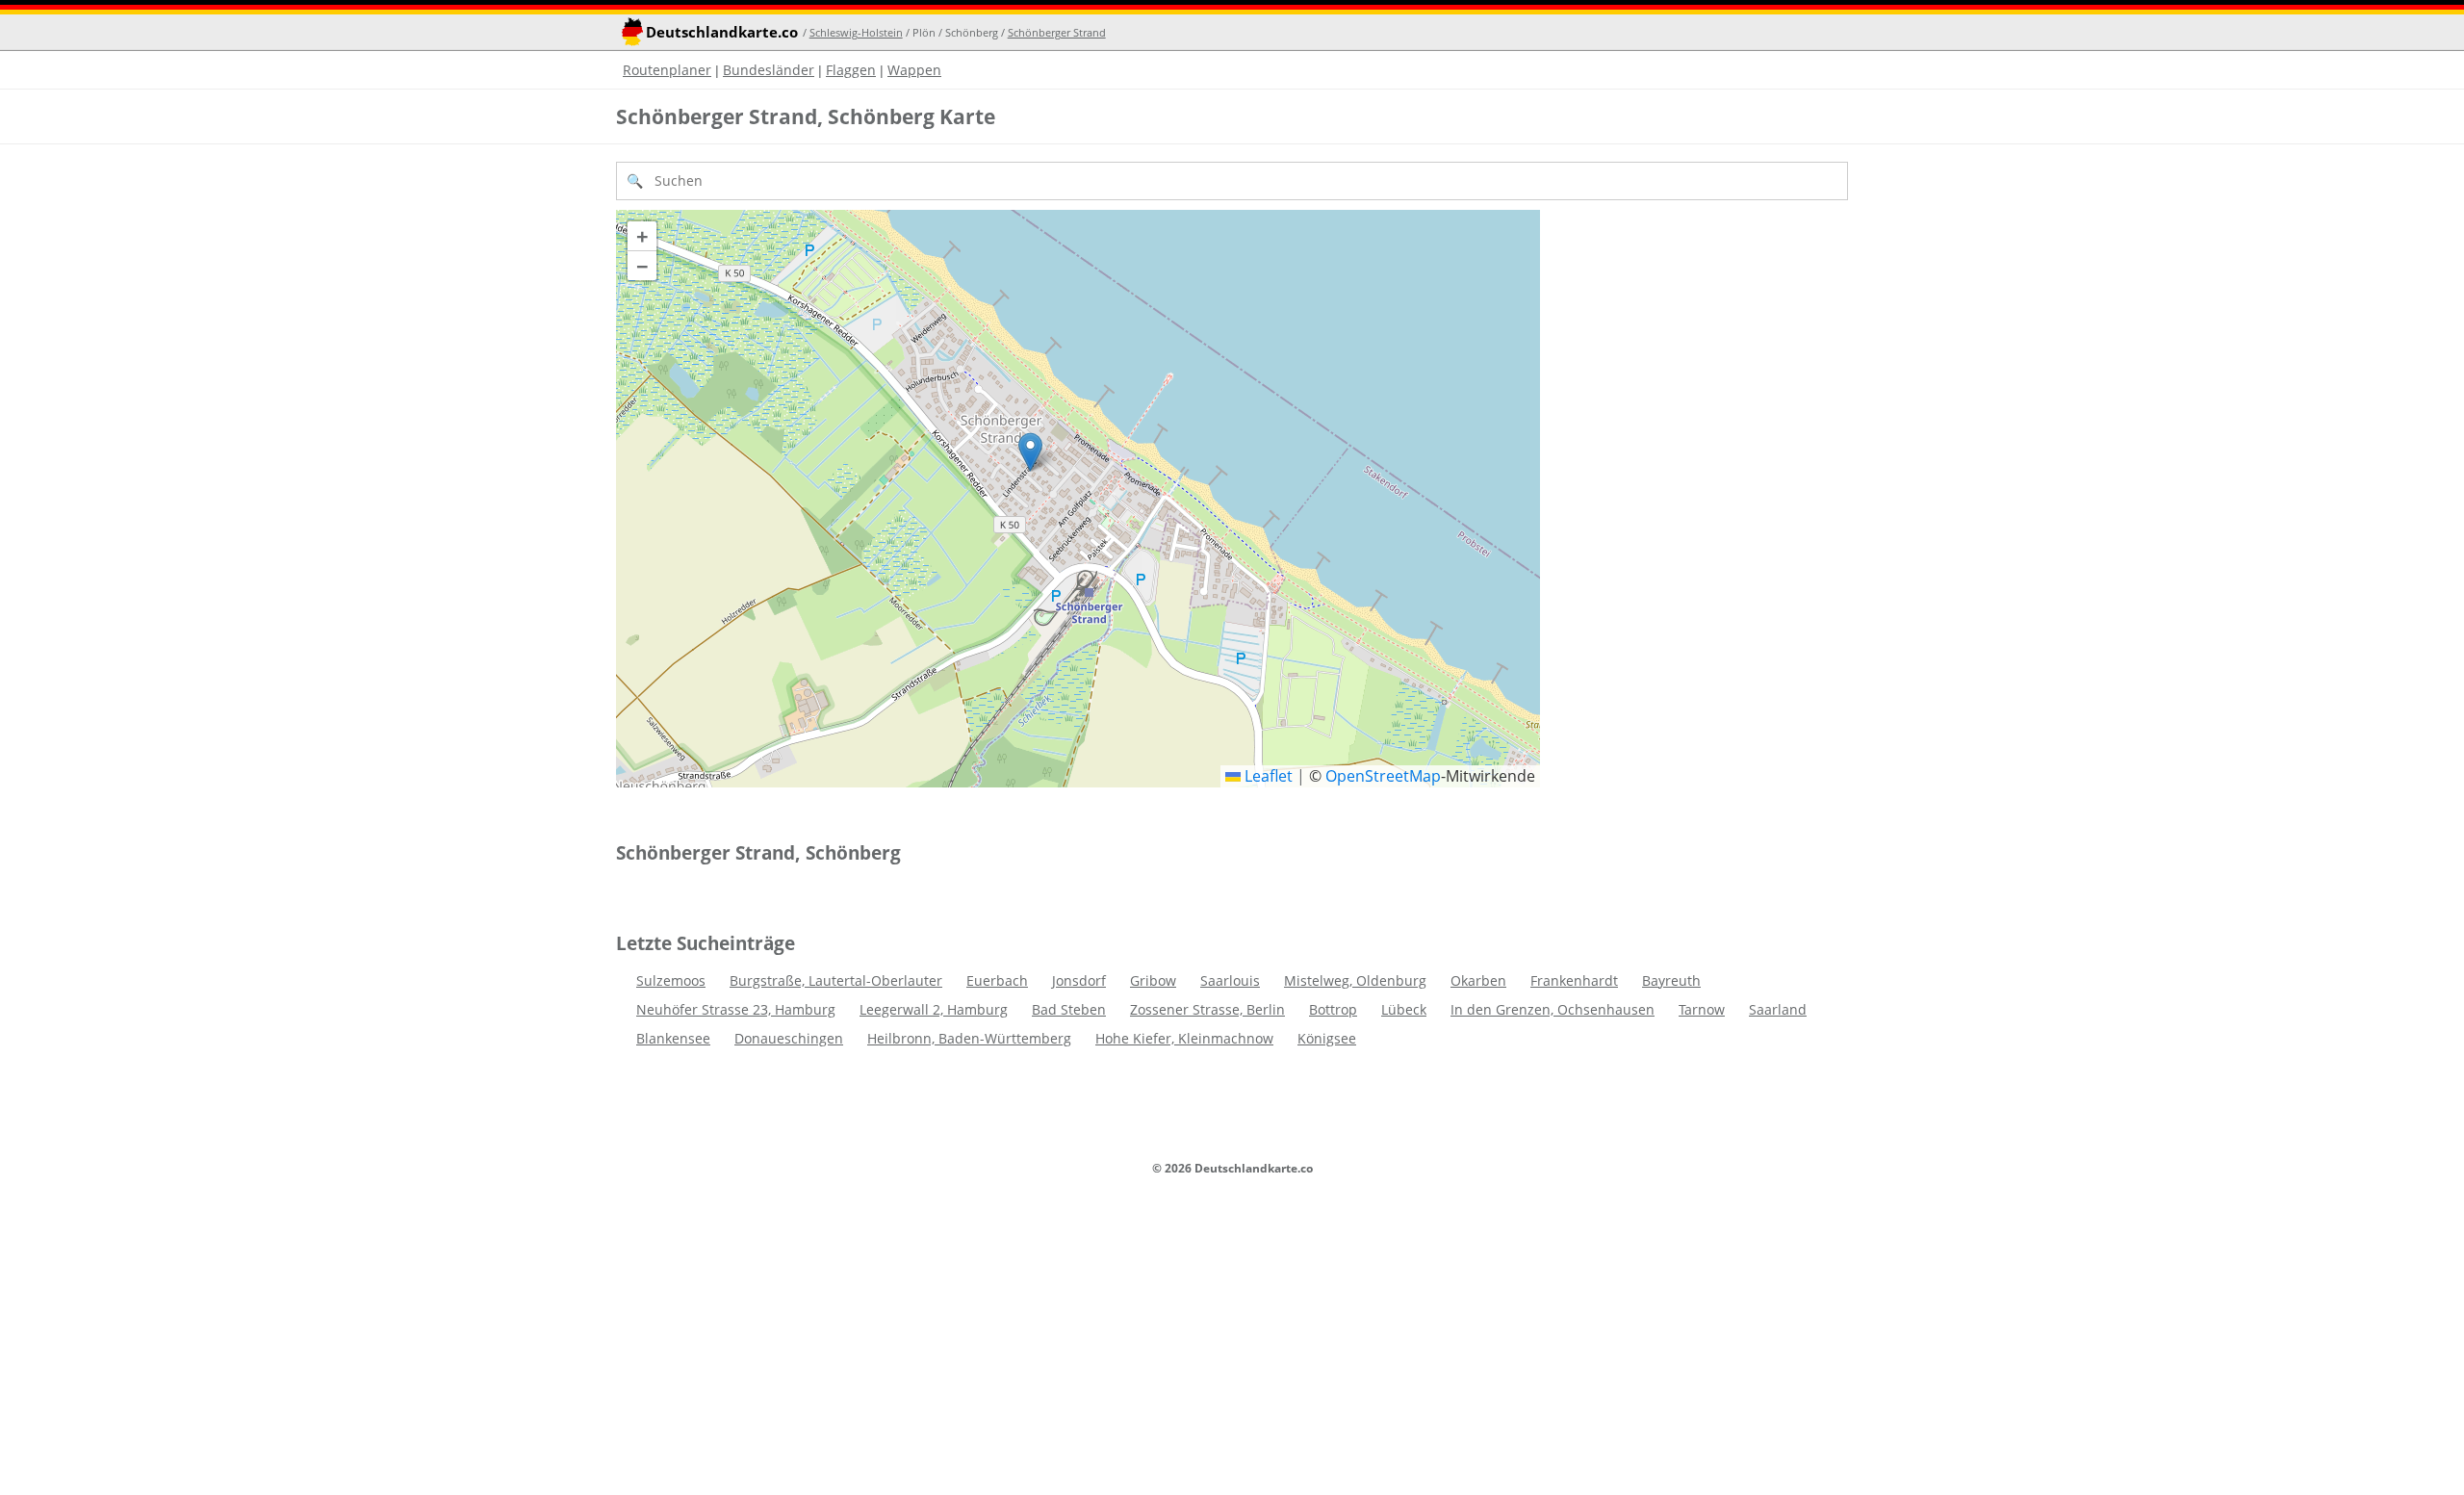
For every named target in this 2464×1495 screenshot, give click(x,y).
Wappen (914, 70)
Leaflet (1267, 776)
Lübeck (1404, 1009)
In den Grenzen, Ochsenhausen (1553, 1009)
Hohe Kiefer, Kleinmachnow (1184, 1038)
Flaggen (851, 70)
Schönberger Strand (1057, 32)
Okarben (1478, 980)
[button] (1030, 452)
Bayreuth (1671, 980)
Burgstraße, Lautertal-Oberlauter (836, 980)
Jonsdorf (1079, 980)
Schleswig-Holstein (856, 32)
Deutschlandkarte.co (722, 32)
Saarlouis (1230, 980)
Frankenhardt (1574, 980)
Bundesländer (769, 70)
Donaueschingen (789, 1038)
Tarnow (1702, 1009)
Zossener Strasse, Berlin (1207, 1009)
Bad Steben (1069, 1009)
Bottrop (1333, 1009)
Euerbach (997, 980)
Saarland (1778, 1009)
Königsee (1327, 1038)
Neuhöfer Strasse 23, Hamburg (736, 1009)
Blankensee (673, 1038)
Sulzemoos (671, 980)
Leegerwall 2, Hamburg (934, 1009)
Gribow (1153, 980)
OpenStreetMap (1383, 776)
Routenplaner (667, 70)
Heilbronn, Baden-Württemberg (969, 1038)
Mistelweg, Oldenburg (1355, 980)
